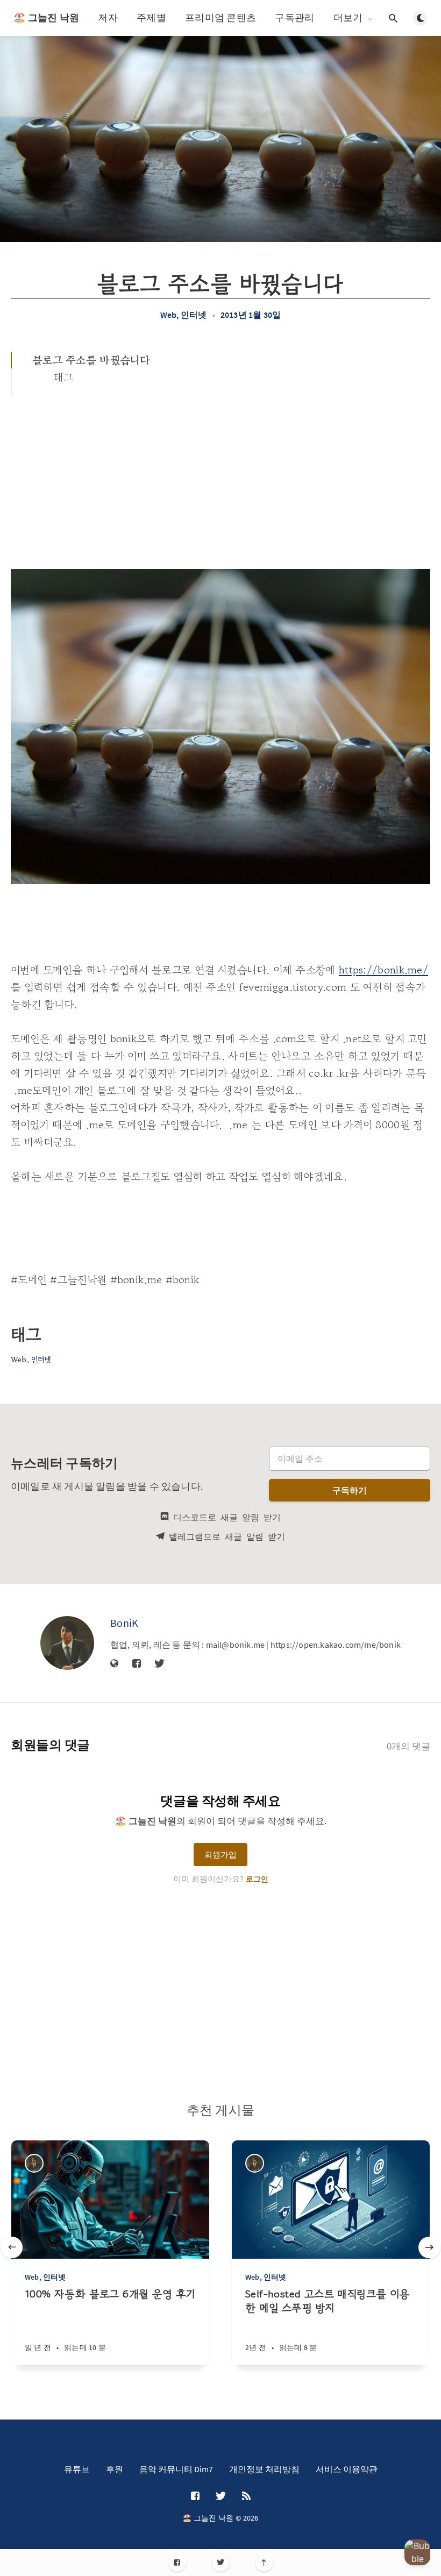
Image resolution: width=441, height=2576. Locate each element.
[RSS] (246, 2496)
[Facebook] (177, 2563)
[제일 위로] (264, 2563)
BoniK (125, 1623)
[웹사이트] (115, 1664)
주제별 (151, 17)
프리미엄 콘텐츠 (220, 17)
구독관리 (294, 17)
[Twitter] (221, 2563)
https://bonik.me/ (383, 970)
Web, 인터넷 (184, 315)
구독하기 (350, 1490)
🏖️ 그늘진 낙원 (46, 17)
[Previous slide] (12, 2247)
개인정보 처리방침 (264, 2469)
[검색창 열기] (393, 18)
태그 (64, 377)
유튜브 (77, 2469)
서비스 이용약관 (347, 2469)
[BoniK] (67, 1643)
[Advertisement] (220, 478)
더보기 (348, 18)
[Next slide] (429, 2247)
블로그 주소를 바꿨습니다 (91, 360)
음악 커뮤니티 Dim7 (176, 2469)
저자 (108, 17)
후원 (115, 2469)
